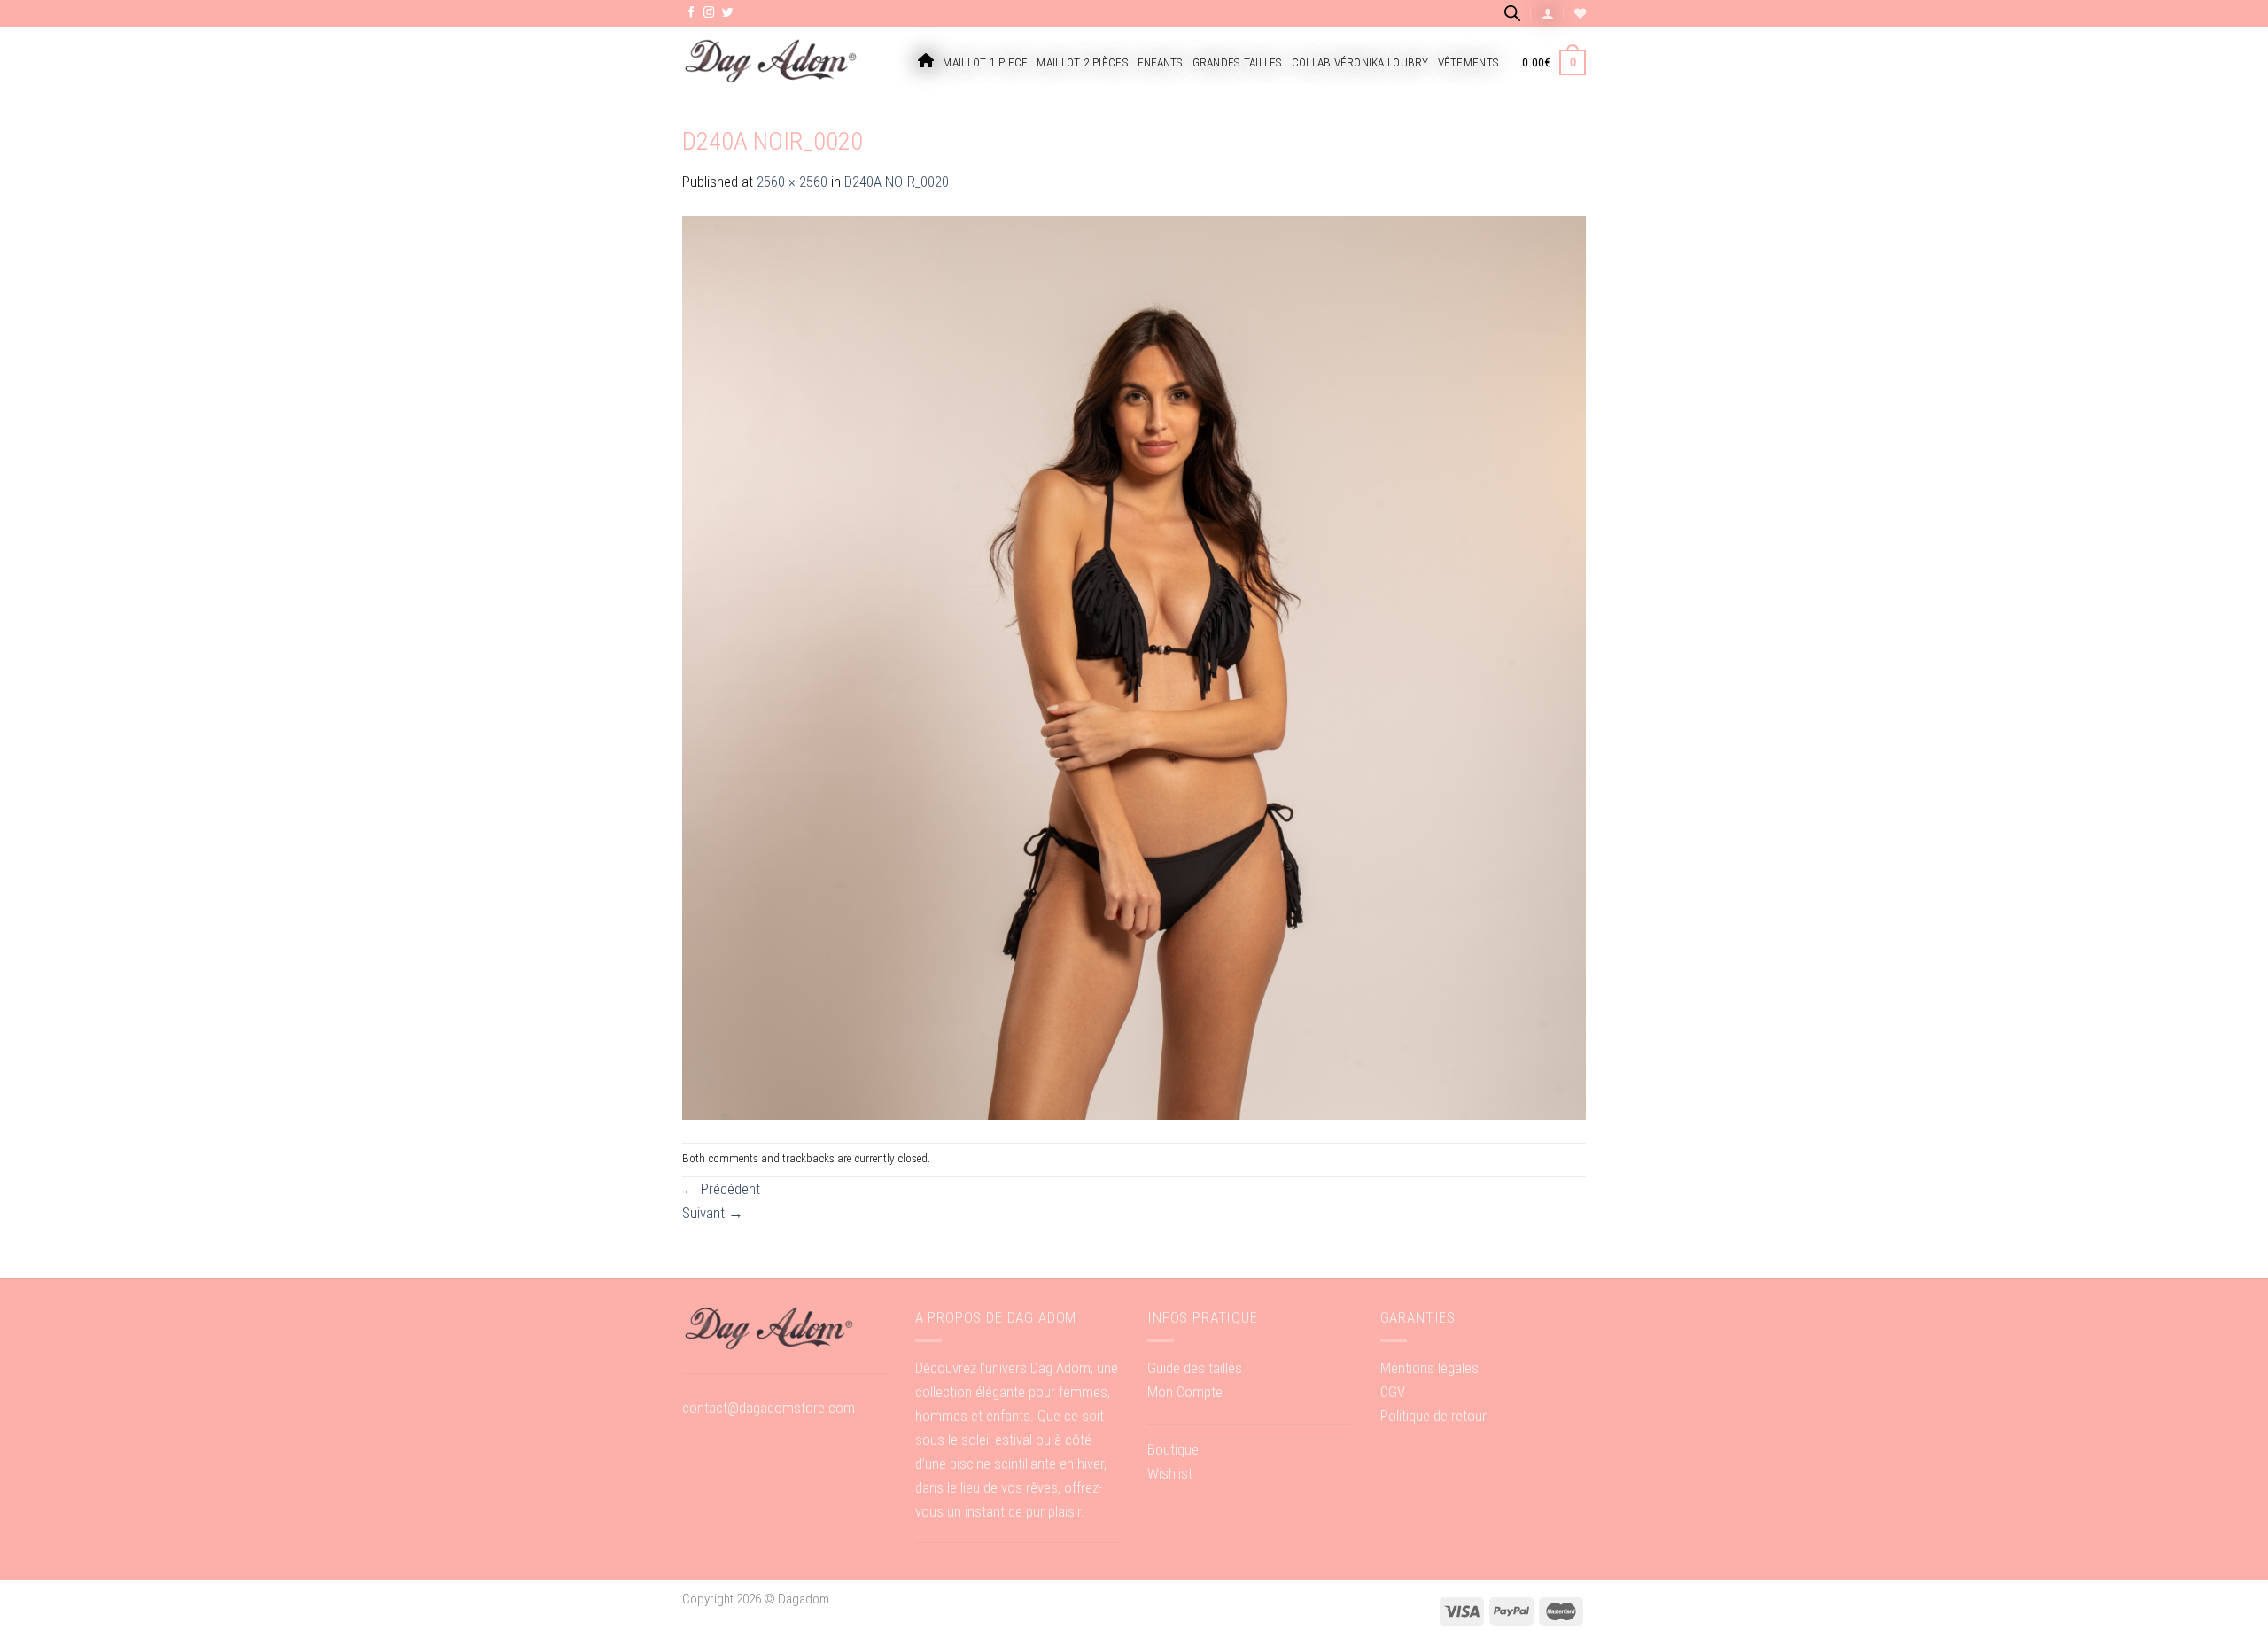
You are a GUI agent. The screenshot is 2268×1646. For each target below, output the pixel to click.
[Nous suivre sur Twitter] (728, 13)
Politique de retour (1433, 1416)
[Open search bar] (1512, 13)
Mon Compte (1185, 1392)
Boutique (1173, 1449)
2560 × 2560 (792, 182)
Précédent (721, 1189)
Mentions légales (1429, 1368)
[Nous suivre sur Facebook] (691, 13)
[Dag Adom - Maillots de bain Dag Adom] (771, 62)
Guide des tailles (1195, 1368)
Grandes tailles (1238, 62)
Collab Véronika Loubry (1360, 62)
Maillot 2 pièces (1082, 62)
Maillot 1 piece (985, 62)
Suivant (713, 1213)
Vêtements (1468, 62)
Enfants (1161, 62)
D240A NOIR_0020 (897, 182)
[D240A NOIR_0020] (1134, 667)
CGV (1393, 1392)
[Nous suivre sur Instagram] (709, 13)
